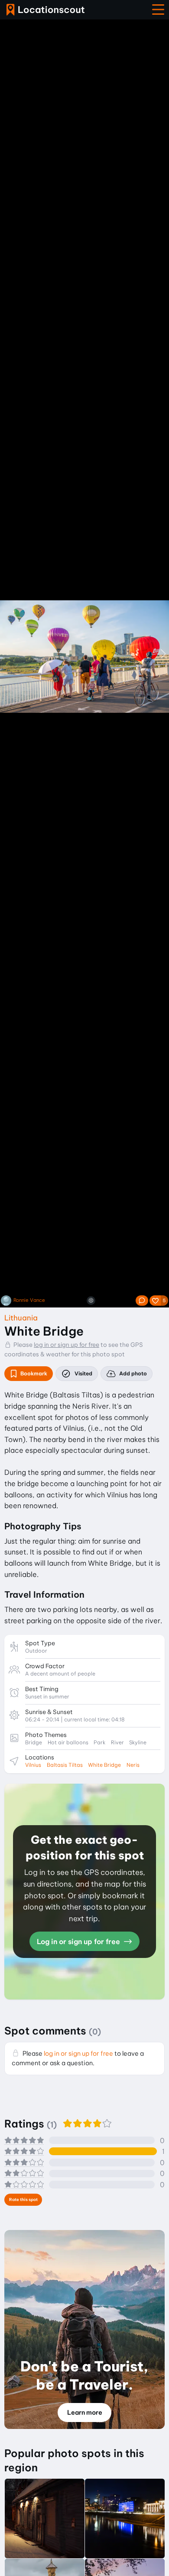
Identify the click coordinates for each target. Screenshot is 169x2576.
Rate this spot (23, 2200)
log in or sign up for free (67, 1345)
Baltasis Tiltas (65, 1765)
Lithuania (21, 1318)
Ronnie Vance (29, 1300)
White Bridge (104, 1765)
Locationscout (45, 10)
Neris (133, 1765)
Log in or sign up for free (79, 1942)
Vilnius (33, 1765)
